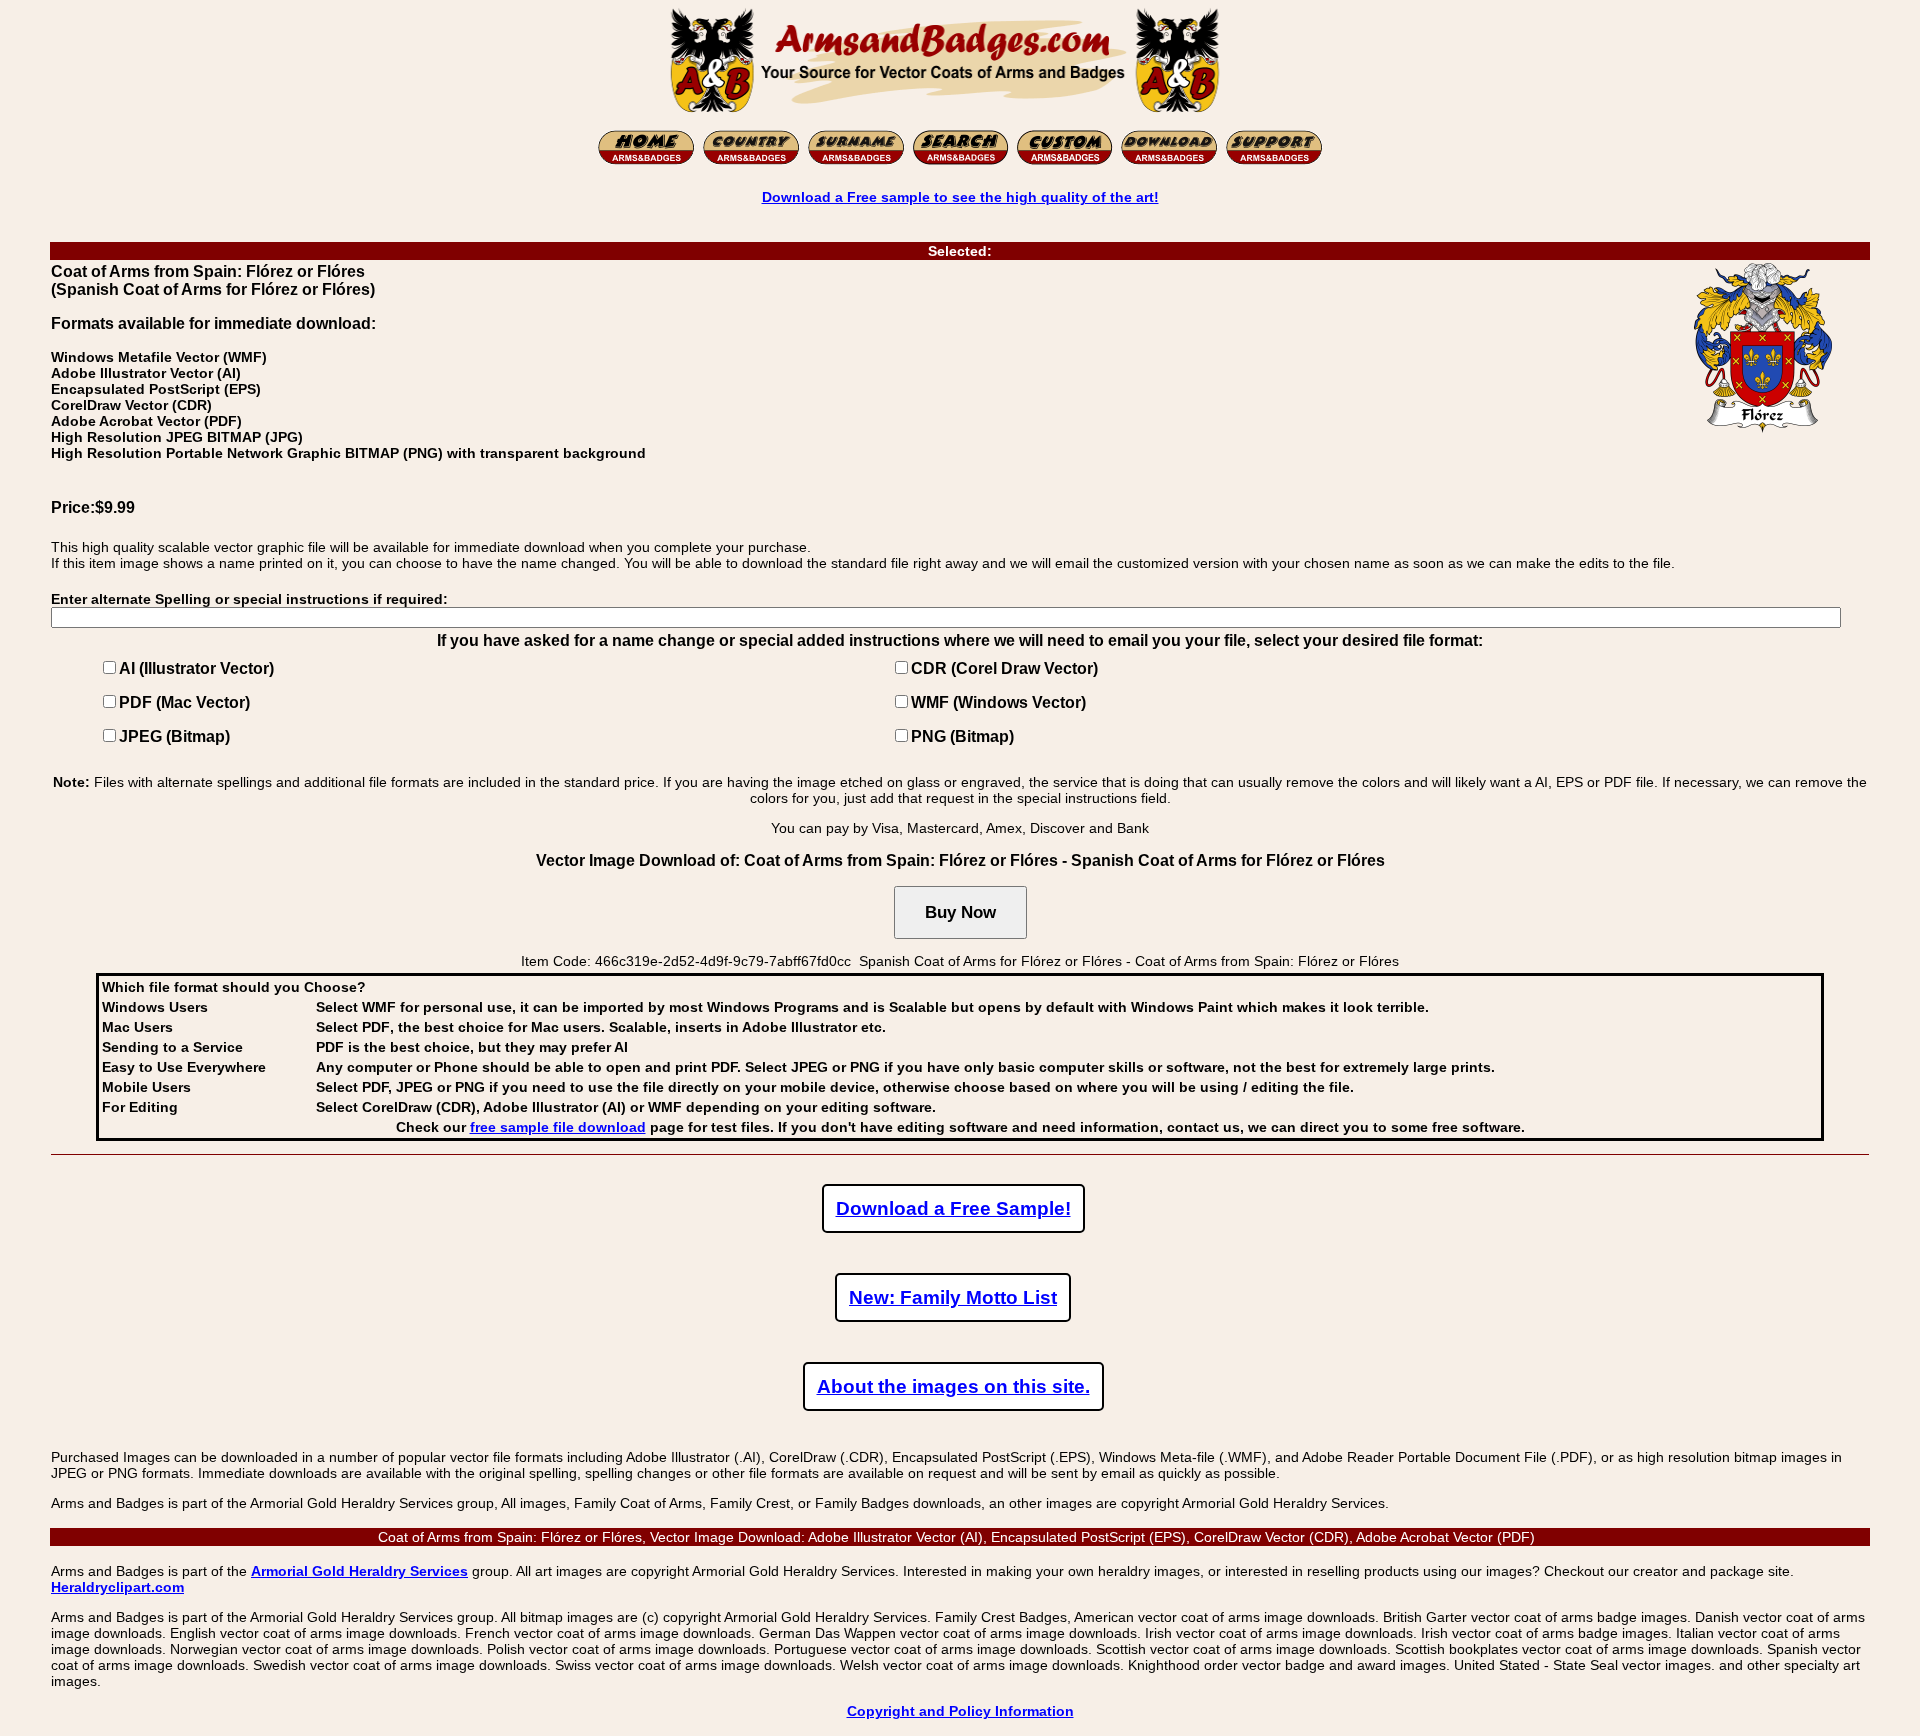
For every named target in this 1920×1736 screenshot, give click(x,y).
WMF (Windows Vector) (998, 702)
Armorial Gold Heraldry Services (359, 1571)
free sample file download (558, 1127)
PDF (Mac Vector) (184, 702)
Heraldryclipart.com (117, 1587)
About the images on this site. (953, 1386)
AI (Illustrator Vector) (196, 668)
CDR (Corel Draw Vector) (1004, 668)
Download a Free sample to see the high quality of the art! (960, 197)
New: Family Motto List (953, 1297)
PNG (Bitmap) (962, 736)
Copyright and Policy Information (960, 1711)
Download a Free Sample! (953, 1208)
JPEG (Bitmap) (174, 736)
